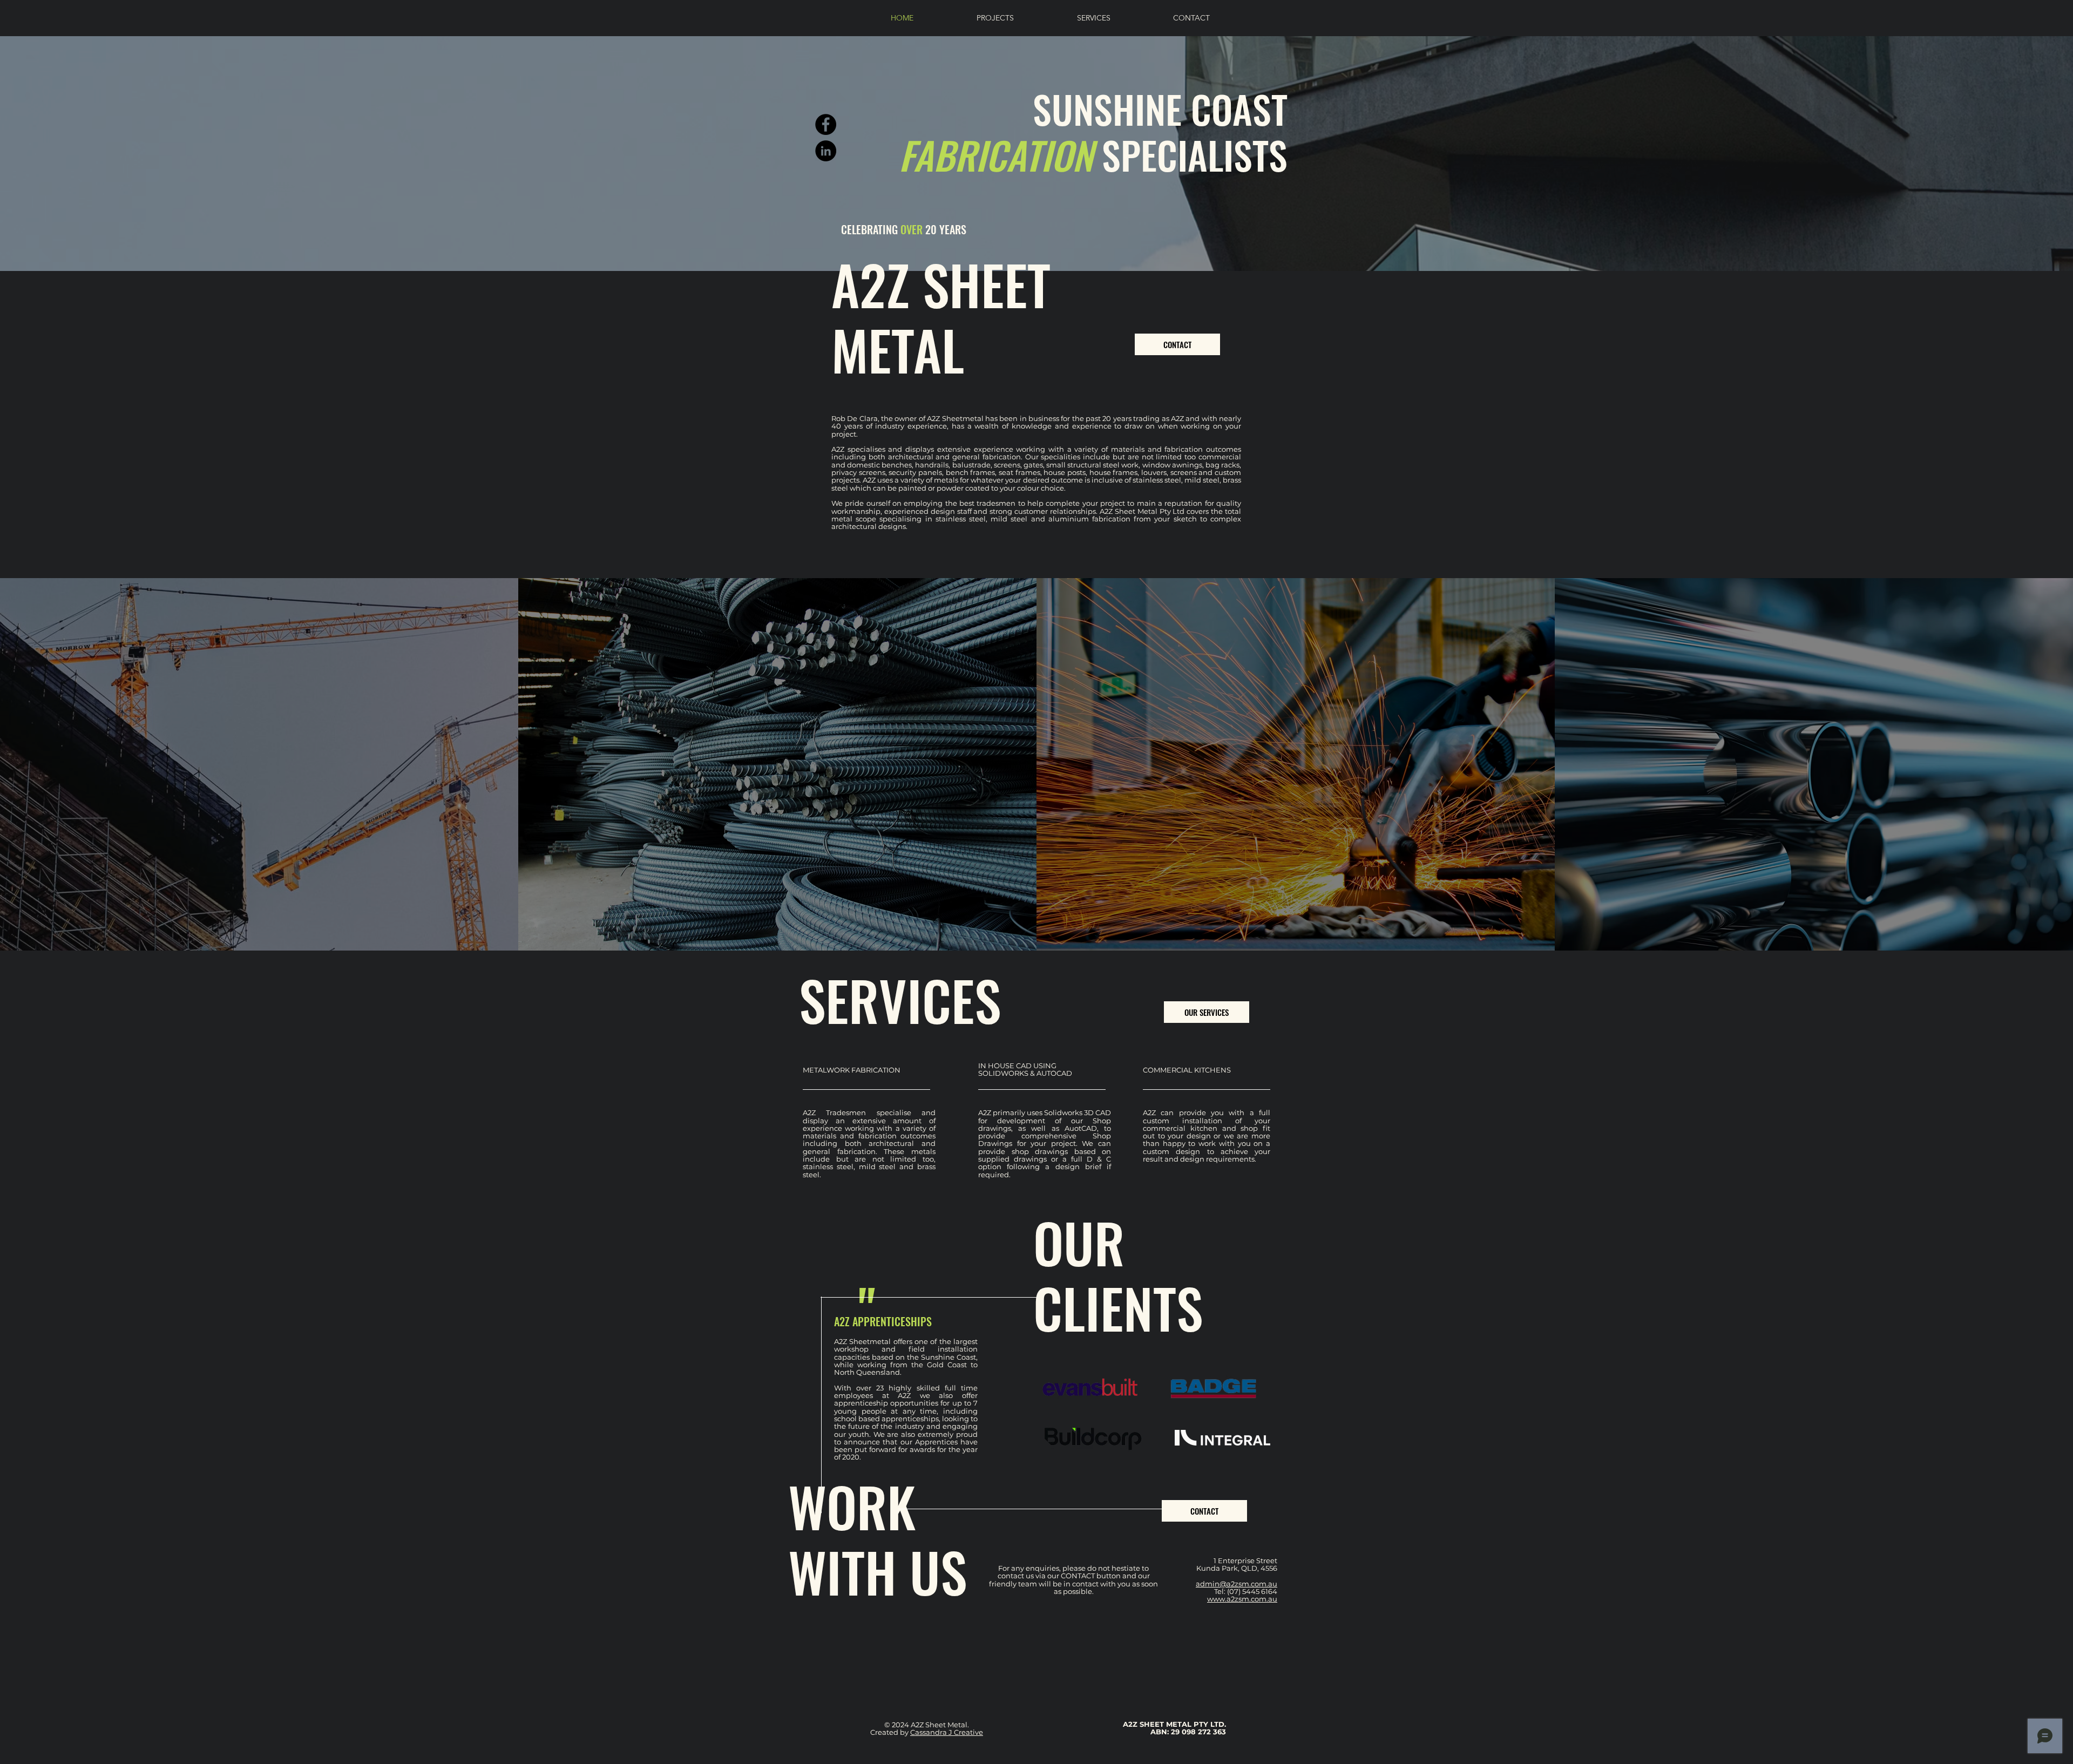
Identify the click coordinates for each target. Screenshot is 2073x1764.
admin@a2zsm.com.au (1237, 1584)
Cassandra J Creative (947, 1732)
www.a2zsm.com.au (1242, 1599)
